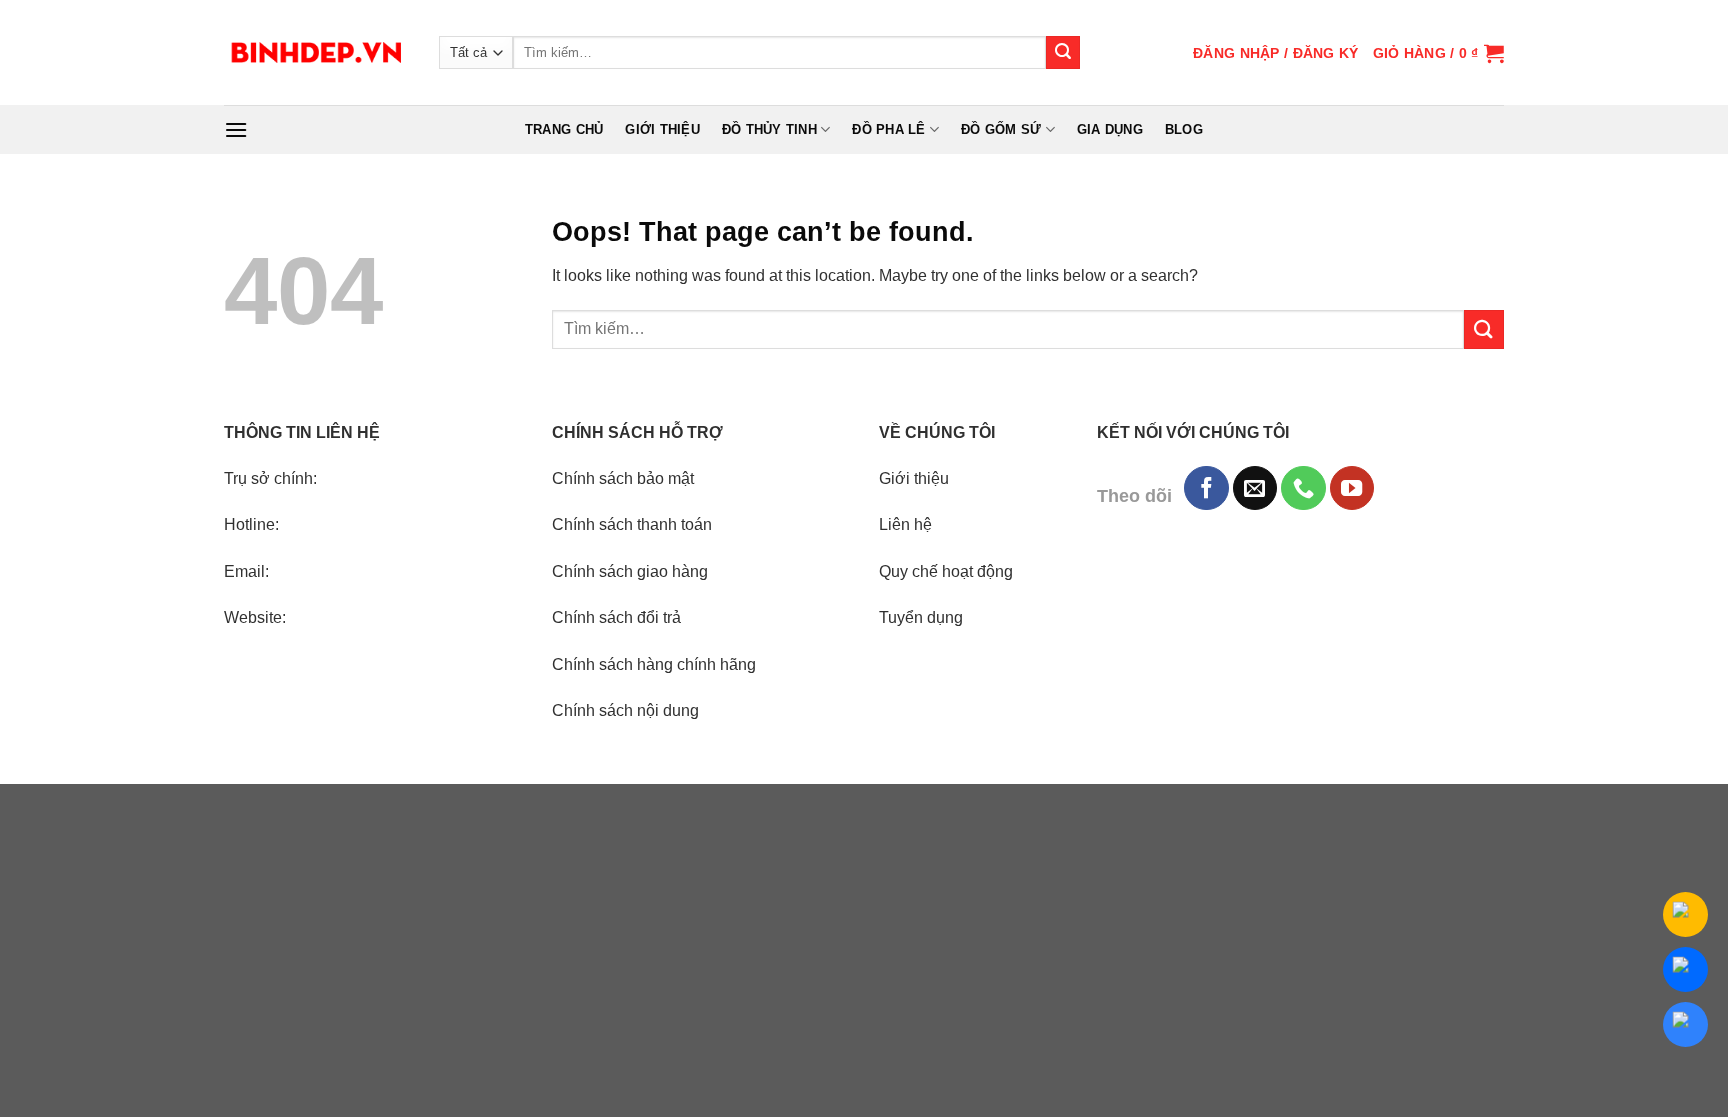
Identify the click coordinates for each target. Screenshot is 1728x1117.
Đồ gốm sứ (1001, 129)
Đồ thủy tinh (769, 129)
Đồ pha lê (888, 129)
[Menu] (236, 129)
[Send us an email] (1255, 488)
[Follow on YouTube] (1352, 488)
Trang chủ (564, 129)
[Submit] (1063, 53)
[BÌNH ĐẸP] (316, 52)
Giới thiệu (662, 129)
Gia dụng (1110, 129)
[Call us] (1303, 488)
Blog (1184, 129)
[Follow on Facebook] (1206, 488)
